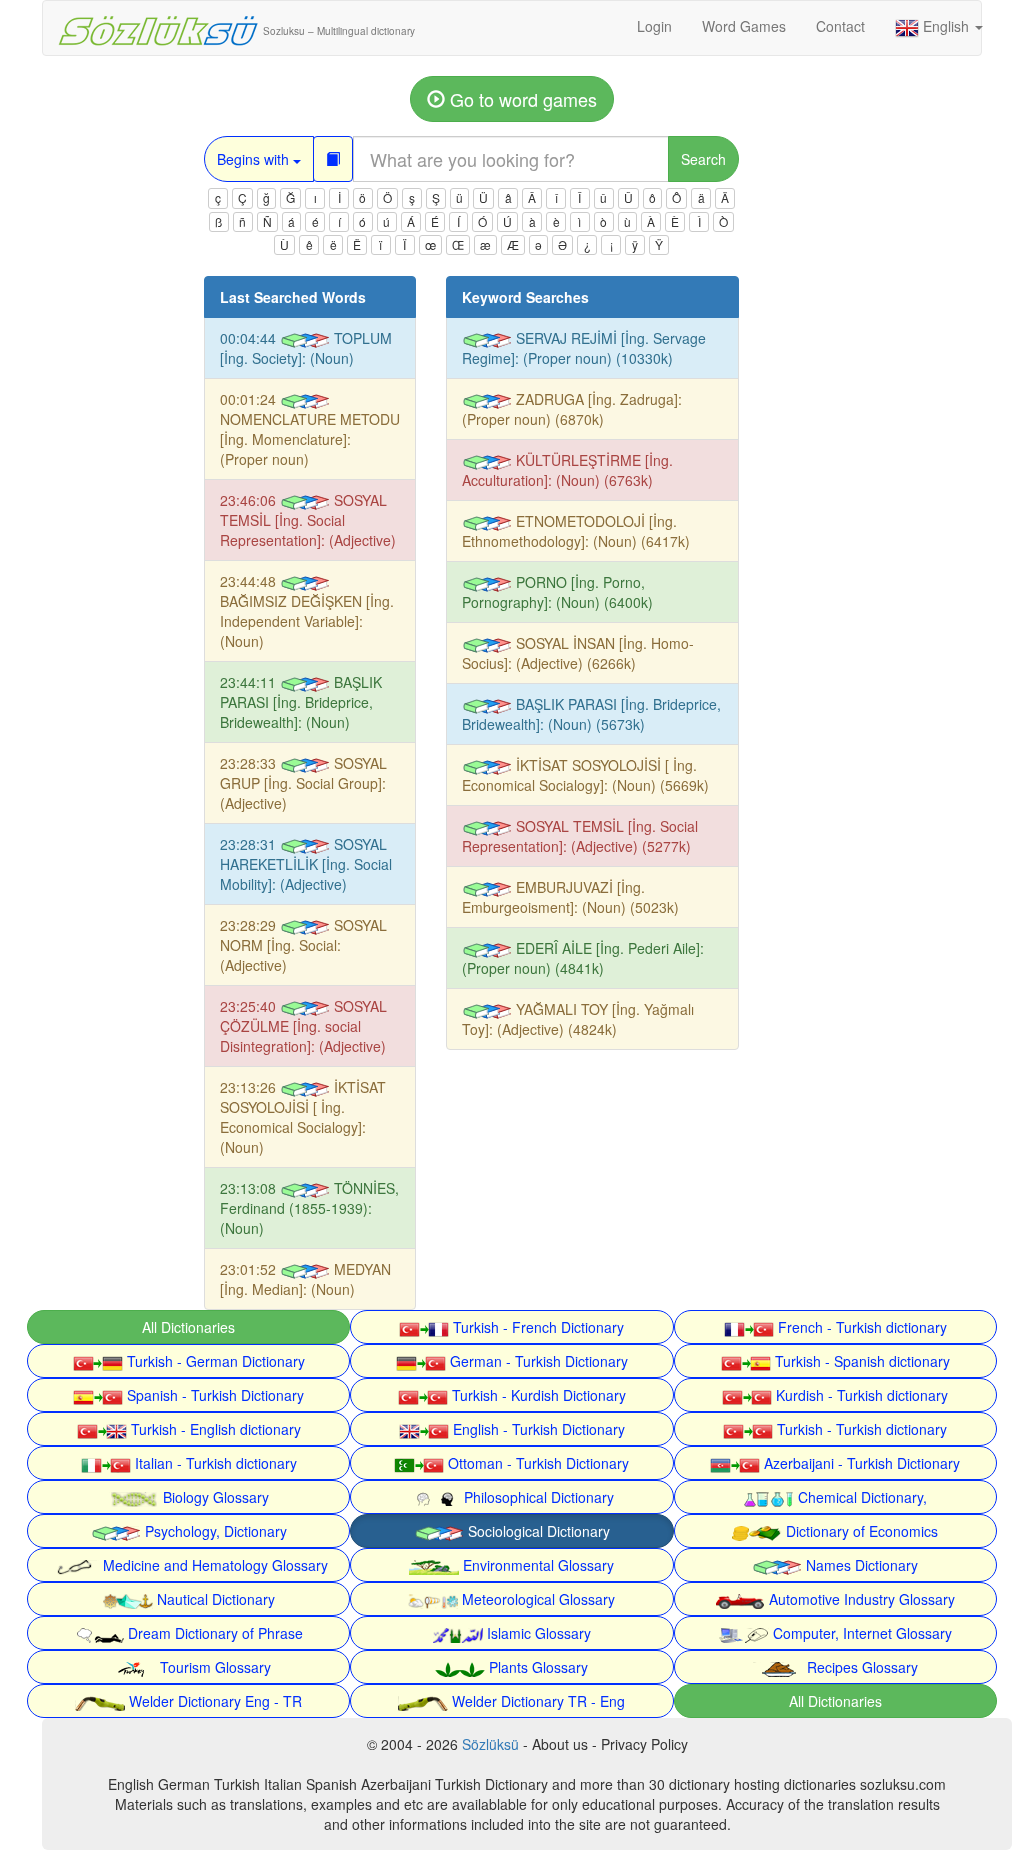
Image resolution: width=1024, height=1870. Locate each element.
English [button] (946, 26)
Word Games (744, 26)
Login (654, 26)
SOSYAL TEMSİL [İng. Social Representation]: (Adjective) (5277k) (580, 836)
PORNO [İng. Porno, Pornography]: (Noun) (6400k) (557, 592)
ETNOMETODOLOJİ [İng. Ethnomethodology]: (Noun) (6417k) (576, 531)
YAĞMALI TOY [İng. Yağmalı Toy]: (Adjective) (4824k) (578, 1019)
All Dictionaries (188, 1327)
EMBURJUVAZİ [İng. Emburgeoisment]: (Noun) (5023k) (570, 897)
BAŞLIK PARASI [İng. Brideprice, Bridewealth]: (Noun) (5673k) (591, 714)
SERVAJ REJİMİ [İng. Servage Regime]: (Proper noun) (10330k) (584, 348)
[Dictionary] (333, 159)
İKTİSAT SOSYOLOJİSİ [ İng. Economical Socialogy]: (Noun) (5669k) (585, 775)
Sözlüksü (490, 1744)
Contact (840, 26)
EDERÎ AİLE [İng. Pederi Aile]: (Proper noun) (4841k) (583, 958)
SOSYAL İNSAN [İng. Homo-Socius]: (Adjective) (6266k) (578, 653)
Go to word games (521, 99)
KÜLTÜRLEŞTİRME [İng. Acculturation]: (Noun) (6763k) (567, 470)
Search (703, 159)
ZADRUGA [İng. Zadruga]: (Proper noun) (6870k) (572, 409)
